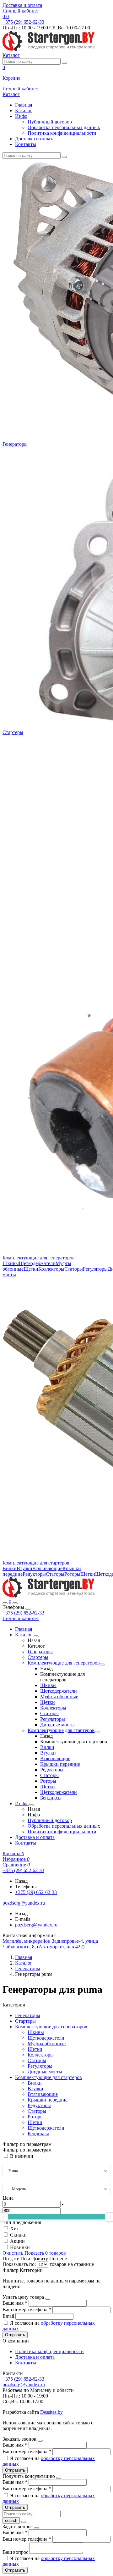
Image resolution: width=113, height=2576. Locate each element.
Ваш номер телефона (27, 2310)
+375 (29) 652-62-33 (23, 1613)
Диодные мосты (57, 1725)
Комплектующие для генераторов (39, 1258)
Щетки (31, 1269)
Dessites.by (51, 2412)
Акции (17, 2241)
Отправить (15, 2335)
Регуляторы (95, 1269)
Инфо (21, 116)
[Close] (28, 1609)
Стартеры (13, 732)
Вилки (10, 1568)
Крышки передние (60, 1764)
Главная (24, 105)
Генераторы (15, 444)
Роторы (72, 1574)
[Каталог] (36, 1636)
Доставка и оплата (22, 5)
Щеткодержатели (37, 1263)
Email (9, 2316)
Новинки (20, 2247)
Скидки (18, 2235)
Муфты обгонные (59, 1697)
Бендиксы (51, 1798)
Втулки (24, 1568)
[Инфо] (31, 1805)
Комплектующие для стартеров (36, 1563)
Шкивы (11, 1263)
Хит (14, 2229)
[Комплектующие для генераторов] (102, 1665)
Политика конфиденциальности (62, 133)
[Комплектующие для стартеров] (97, 1732)
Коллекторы (51, 1269)
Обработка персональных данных (64, 127)
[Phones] (5, 1603)
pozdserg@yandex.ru (36, 1925)
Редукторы (34, 1574)
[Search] (15, 1603)
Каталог (24, 110)
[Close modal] (48, 2299)
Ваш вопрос (16, 2552)
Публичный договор (50, 122)
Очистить (13, 2253)
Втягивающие (47, 1568)
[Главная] (49, 1596)
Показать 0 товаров (45, 2253)
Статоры (74, 1269)
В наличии (22, 2156)
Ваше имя (15, 2303)
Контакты (26, 144)
